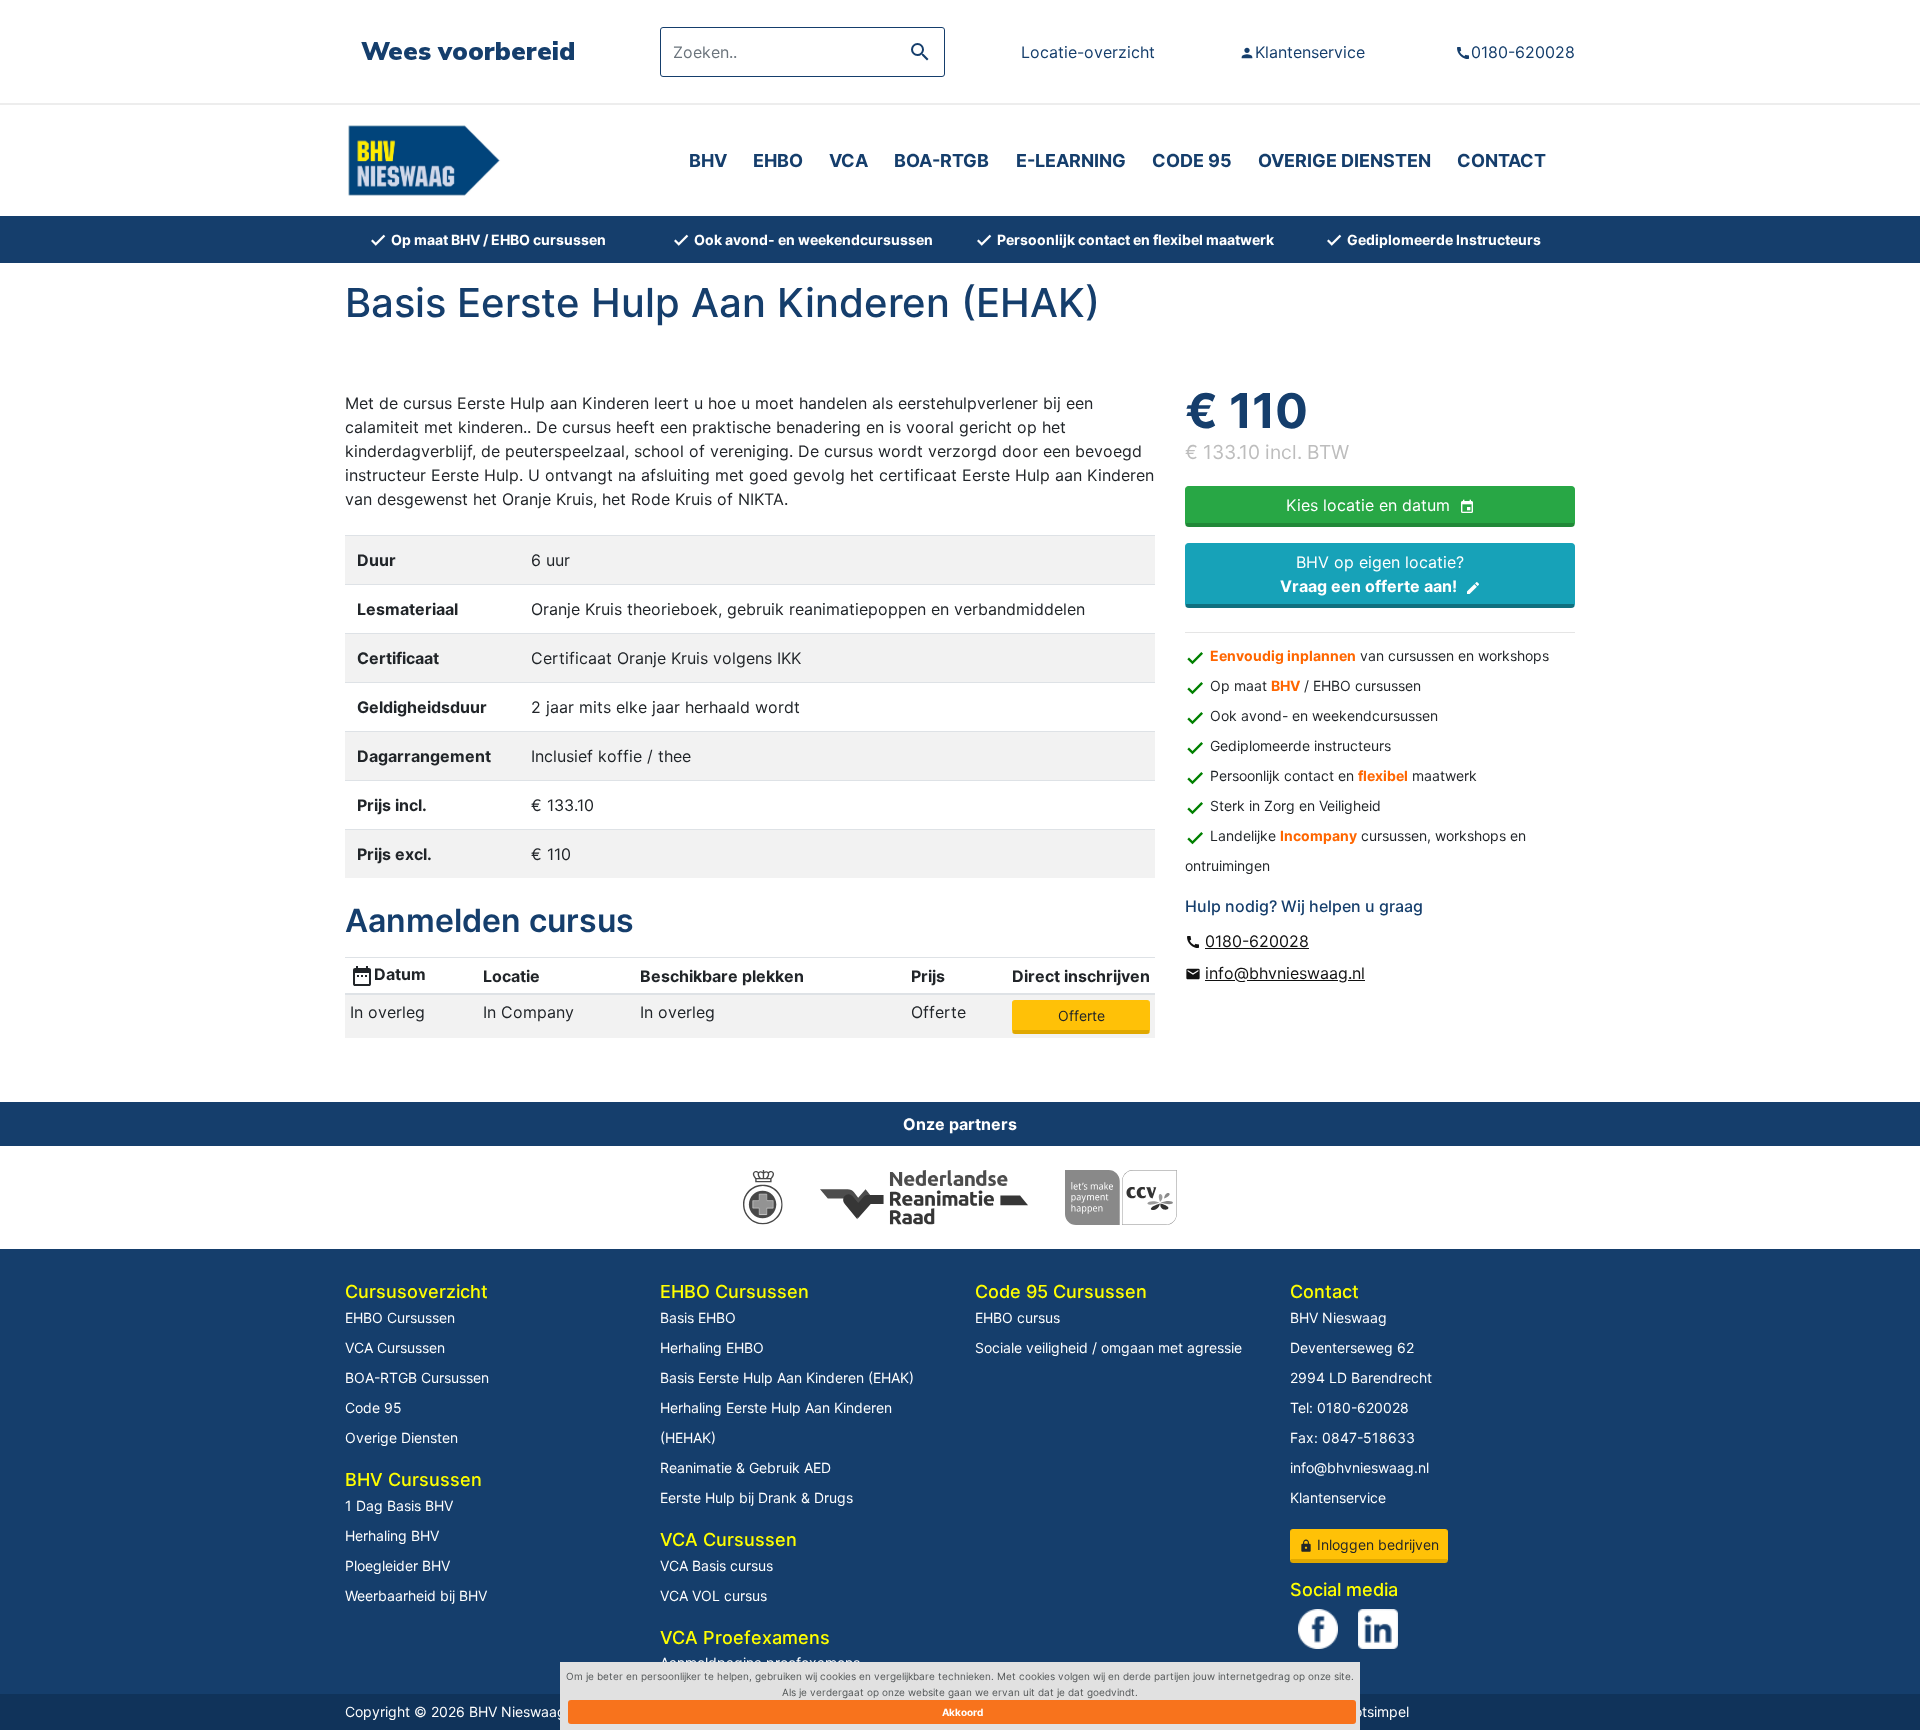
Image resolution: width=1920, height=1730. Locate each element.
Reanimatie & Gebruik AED (745, 1467)
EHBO (778, 160)
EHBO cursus (1017, 1317)
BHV (708, 160)
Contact (1501, 160)
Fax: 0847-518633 (1352, 1437)
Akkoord (962, 1712)
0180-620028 (1515, 52)
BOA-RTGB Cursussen (417, 1377)
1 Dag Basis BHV (399, 1505)
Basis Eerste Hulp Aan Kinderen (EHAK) (787, 1377)
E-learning (1071, 160)
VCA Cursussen (395, 1347)
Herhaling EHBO (712, 1347)
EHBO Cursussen (400, 1317)
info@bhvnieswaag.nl (1275, 973)
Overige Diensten (401, 1437)
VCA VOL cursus (713, 1595)
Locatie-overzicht (1088, 52)
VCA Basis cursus (716, 1565)
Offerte (1081, 1015)
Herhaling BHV (392, 1535)
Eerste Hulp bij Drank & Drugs (756, 1497)
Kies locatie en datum (1380, 505)
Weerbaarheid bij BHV (416, 1595)
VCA (848, 160)
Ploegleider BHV (397, 1565)
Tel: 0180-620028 (1349, 1407)
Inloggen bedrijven (1369, 1544)
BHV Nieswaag (1338, 1317)
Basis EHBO (698, 1317)
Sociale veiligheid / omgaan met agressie (1108, 1347)
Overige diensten (1344, 160)
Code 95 (1192, 160)
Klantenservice (1302, 52)
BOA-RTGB (941, 160)
